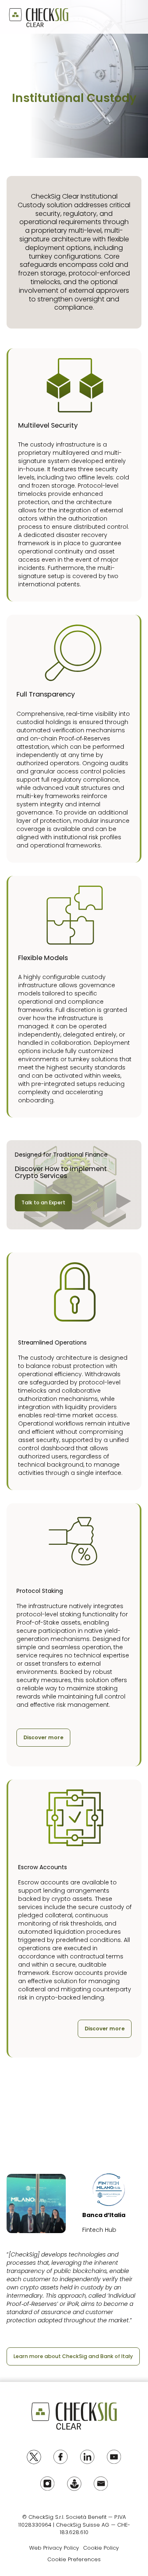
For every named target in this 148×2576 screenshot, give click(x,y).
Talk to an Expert (43, 1202)
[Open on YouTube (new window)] (114, 2457)
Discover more (43, 1737)
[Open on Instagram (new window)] (47, 2484)
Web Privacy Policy (54, 2548)
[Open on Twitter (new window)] (34, 2457)
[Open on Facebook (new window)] (61, 2457)
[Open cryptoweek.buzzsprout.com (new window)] (74, 2484)
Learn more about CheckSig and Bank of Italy (73, 2356)
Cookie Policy (101, 2548)
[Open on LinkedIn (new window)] (87, 2457)
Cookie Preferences (74, 2559)
